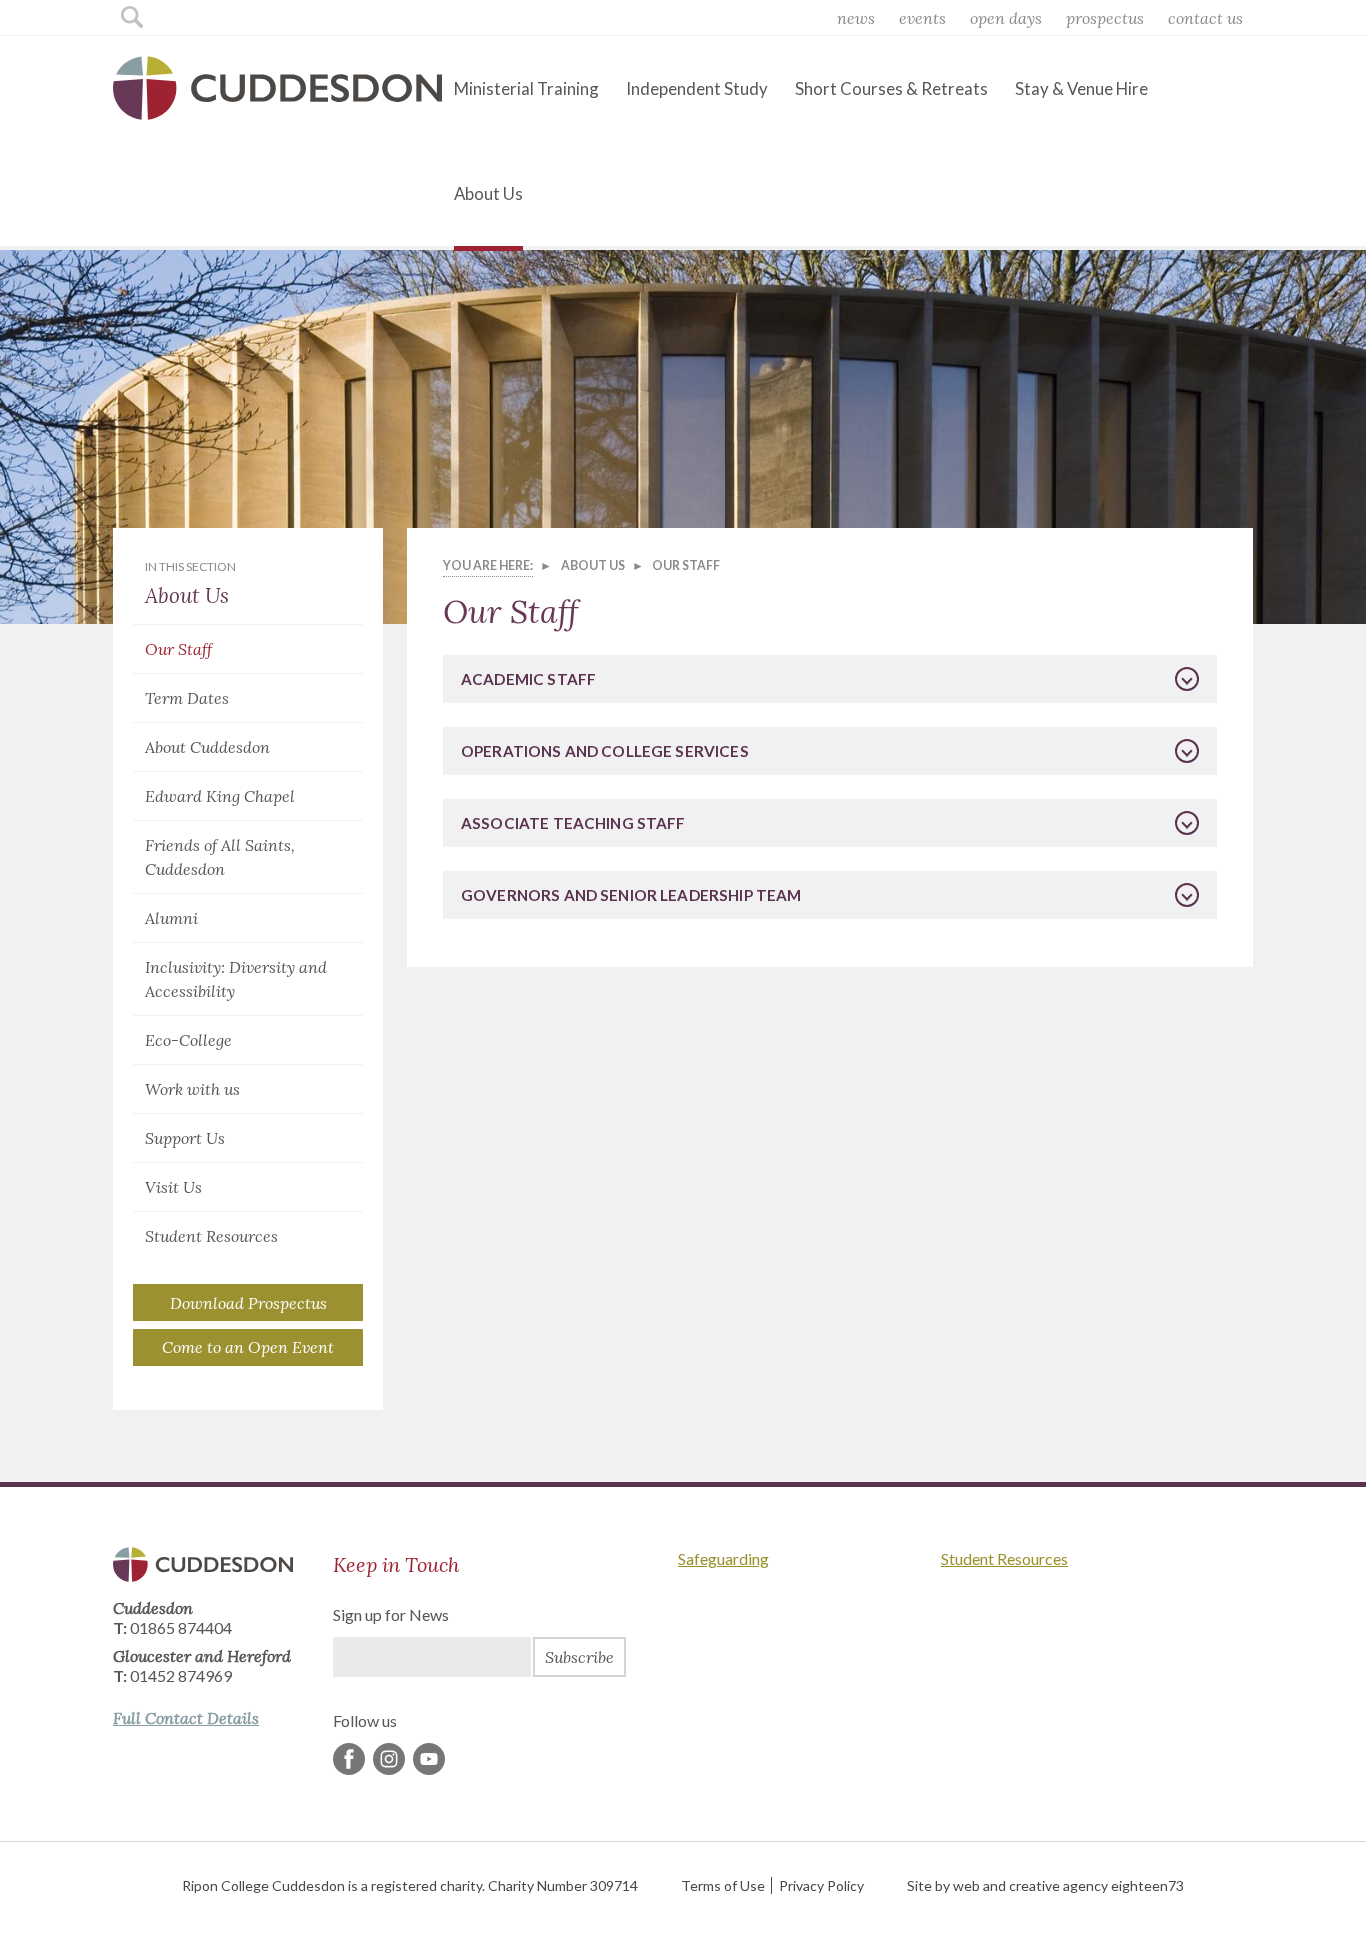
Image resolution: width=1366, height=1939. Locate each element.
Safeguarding (723, 1558)
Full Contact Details (186, 1718)
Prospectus (1105, 18)
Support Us (185, 1138)
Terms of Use (723, 1885)
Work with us (192, 1089)
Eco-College (188, 1040)
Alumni (171, 918)
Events (922, 18)
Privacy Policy (821, 1885)
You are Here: (488, 565)
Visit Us (173, 1187)
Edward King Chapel (220, 796)
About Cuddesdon (207, 747)
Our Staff (178, 649)
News (856, 18)
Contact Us (1205, 18)
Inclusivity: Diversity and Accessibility (236, 979)
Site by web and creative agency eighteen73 (1045, 1885)
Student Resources (211, 1236)
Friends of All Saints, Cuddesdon (220, 857)
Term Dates (187, 698)
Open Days (1006, 18)
